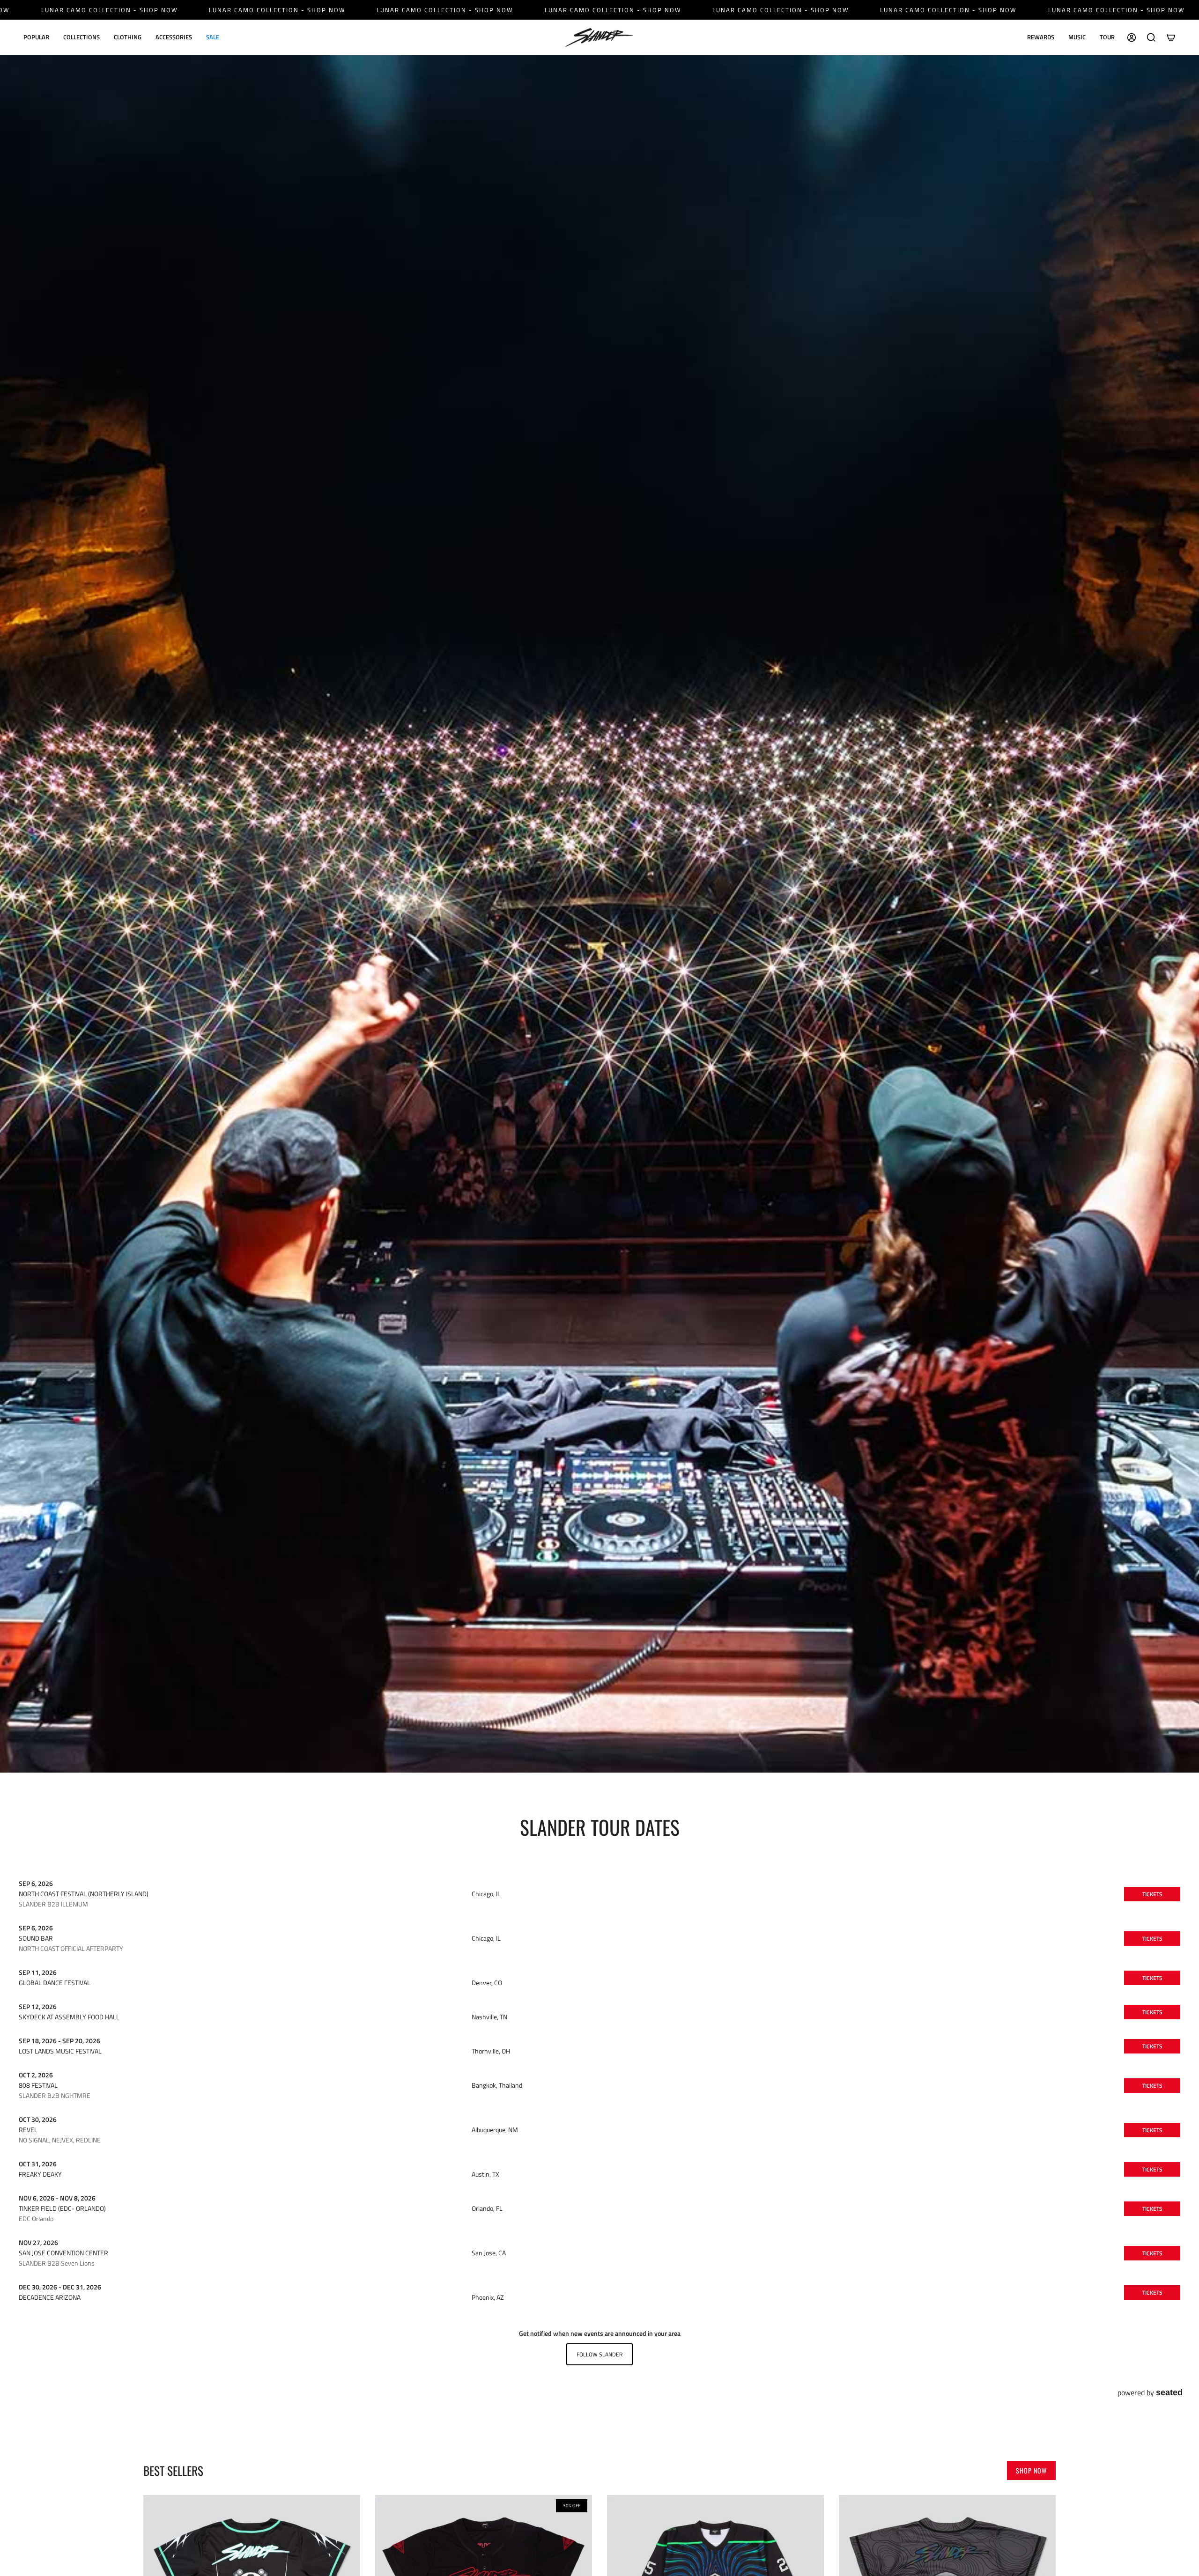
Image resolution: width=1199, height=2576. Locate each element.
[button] (36, 37)
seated (1169, 2392)
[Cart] (1171, 37)
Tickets (1152, 1894)
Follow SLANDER (599, 2354)
